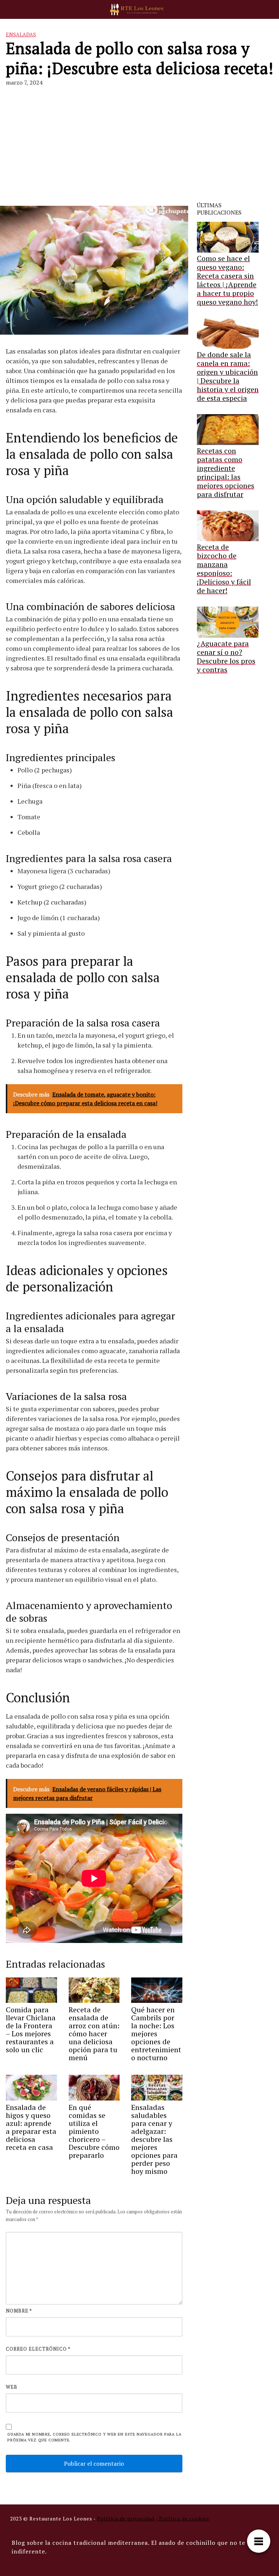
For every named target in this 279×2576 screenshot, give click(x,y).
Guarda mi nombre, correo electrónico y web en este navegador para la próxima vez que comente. (94, 2437)
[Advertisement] (139, 147)
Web (12, 2387)
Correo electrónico (38, 2349)
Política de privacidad (126, 2518)
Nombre (19, 2311)
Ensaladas (21, 34)
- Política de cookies (182, 2518)
